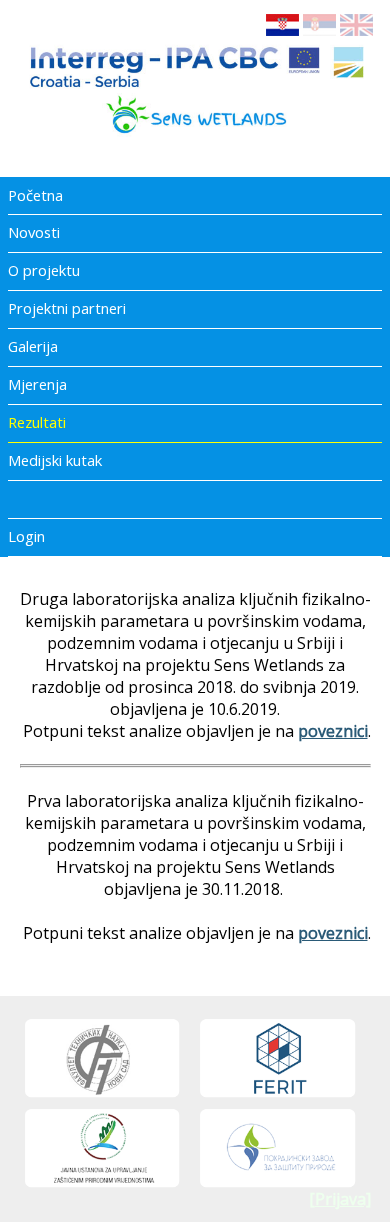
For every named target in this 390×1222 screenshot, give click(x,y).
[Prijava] (340, 1199)
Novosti (34, 232)
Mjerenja (37, 384)
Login (26, 536)
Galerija (33, 346)
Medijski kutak (55, 460)
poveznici (333, 731)
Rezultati (37, 422)
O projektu (44, 270)
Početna (35, 195)
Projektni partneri (67, 308)
